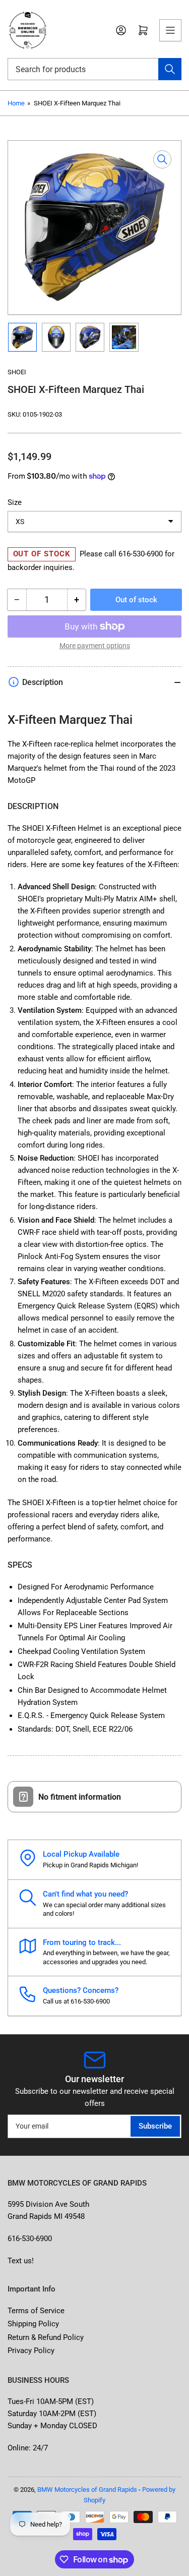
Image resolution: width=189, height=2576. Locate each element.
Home (16, 103)
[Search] (170, 69)
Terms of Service (36, 2311)
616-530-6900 (141, 554)
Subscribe (155, 2126)
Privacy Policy (31, 2351)
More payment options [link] (95, 646)
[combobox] (94, 69)
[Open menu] (170, 30)
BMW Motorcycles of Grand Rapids (87, 2489)
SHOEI (17, 372)
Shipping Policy (33, 2324)
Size (15, 502)
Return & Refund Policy (46, 2337)
